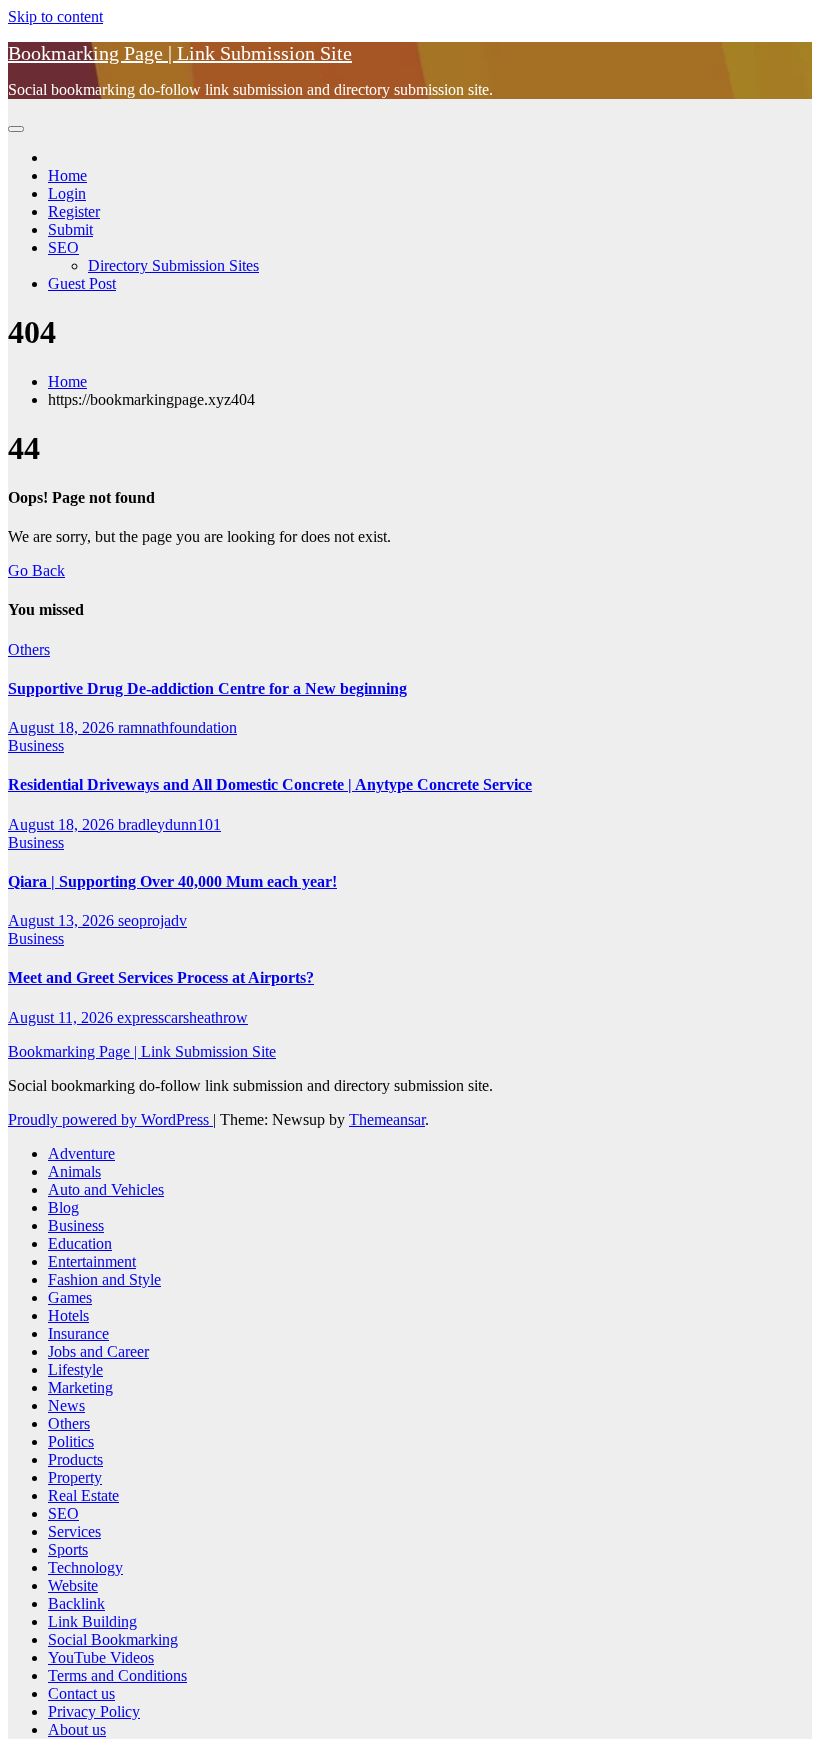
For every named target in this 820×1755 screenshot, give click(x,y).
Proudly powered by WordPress (110, 1119)
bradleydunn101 (169, 824)
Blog (63, 1207)
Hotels (68, 1315)
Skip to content (55, 16)
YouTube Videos (101, 1657)
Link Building (92, 1621)
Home (67, 175)
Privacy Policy (94, 1711)
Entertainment (92, 1261)
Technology (85, 1567)
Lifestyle (75, 1369)
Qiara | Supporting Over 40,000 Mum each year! (172, 881)
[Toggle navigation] (16, 129)
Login (67, 193)
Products (75, 1459)
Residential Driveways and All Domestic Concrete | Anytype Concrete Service (270, 784)
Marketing (80, 1387)
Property (75, 1477)
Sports (68, 1549)
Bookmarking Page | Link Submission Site (180, 53)
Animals (74, 1171)
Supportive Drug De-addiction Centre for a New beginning (207, 688)
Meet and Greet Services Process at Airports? (161, 977)
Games (70, 1297)
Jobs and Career (98, 1351)
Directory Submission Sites (173, 265)
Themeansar (387, 1119)
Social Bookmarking (113, 1639)
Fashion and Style (104, 1279)
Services (74, 1531)
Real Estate (83, 1495)
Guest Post (82, 283)
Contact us (81, 1693)
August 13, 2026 (63, 920)
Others (29, 649)
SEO (63, 247)
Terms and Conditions (117, 1675)
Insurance (78, 1333)
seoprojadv (152, 920)
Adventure (81, 1153)
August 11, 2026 (62, 1017)
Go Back (36, 570)
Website (73, 1585)
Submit (70, 229)
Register (74, 211)
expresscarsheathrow (182, 1017)
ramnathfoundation (177, 727)
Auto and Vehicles (106, 1189)
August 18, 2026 (63, 727)
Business (36, 745)
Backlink (76, 1603)
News (66, 1405)
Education (80, 1243)
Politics (71, 1441)
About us (77, 1729)
